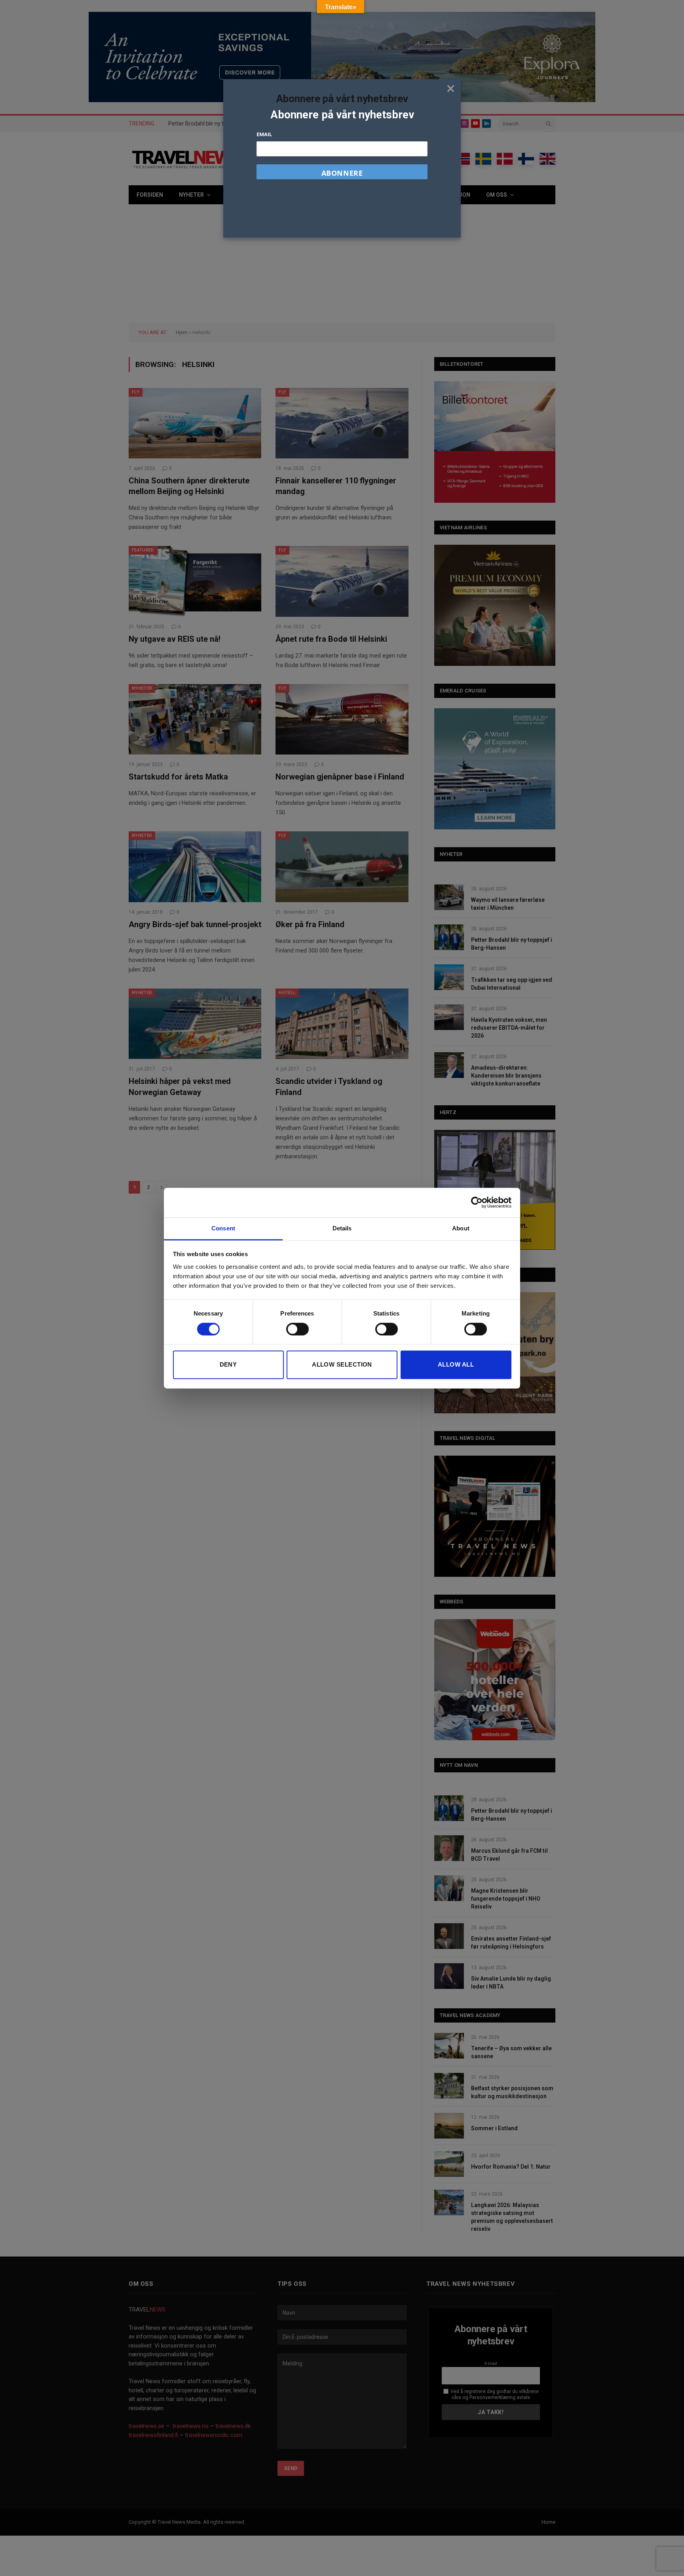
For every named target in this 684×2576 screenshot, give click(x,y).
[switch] (297, 1329)
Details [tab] (342, 1228)
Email (264, 134)
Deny (228, 1365)
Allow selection (342, 1365)
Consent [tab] (223, 1228)
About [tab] (461, 1228)
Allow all (456, 1365)
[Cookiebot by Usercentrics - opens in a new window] (477, 1202)
